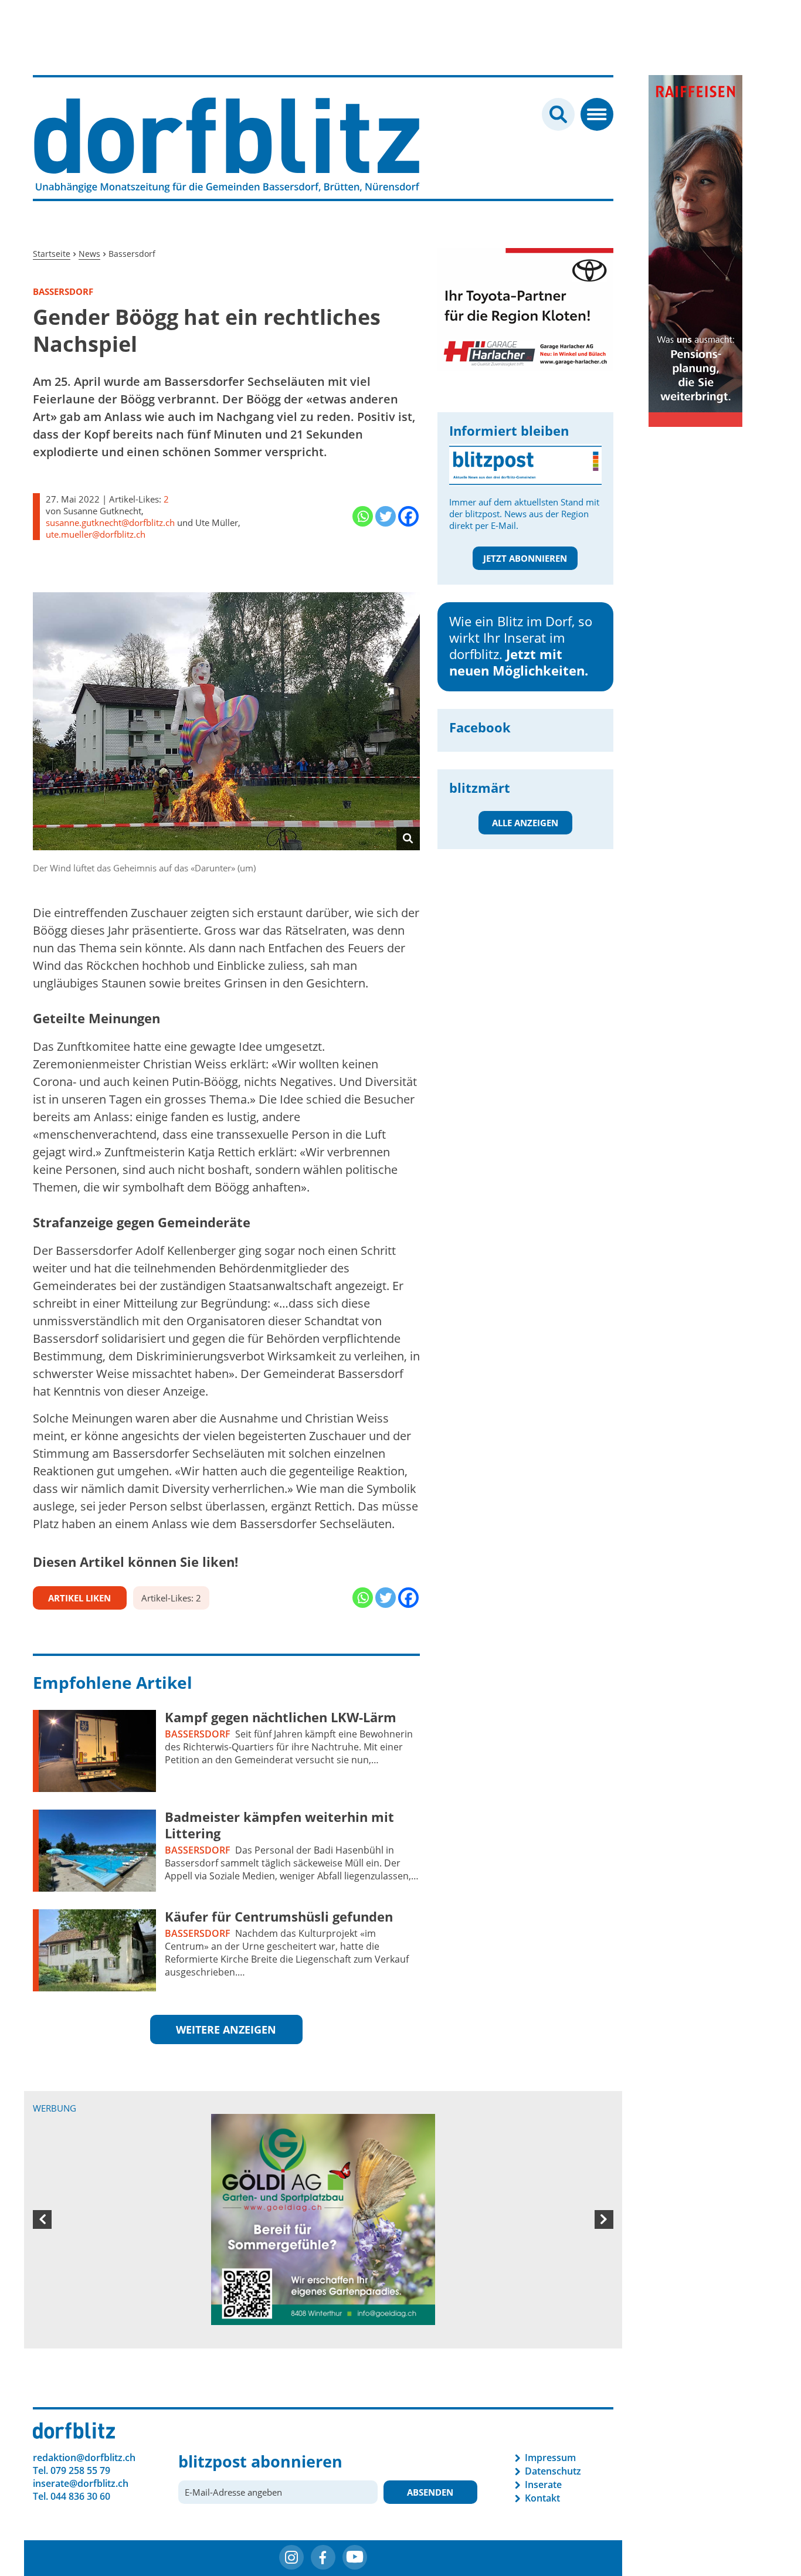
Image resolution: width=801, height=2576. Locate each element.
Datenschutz (553, 2364)
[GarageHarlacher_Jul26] (525, 308)
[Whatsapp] (363, 516)
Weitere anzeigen (226, 2029)
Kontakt (542, 2391)
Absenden (430, 2385)
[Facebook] (408, 516)
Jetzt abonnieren (525, 558)
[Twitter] (386, 516)
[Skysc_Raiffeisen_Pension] (695, 250)
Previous (42, 2166)
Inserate (543, 2377)
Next (604, 2166)
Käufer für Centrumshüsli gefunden (279, 1916)
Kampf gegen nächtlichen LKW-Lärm (281, 1717)
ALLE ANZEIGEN (525, 823)
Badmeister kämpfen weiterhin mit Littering (279, 1825)
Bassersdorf (198, 1734)
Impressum (550, 2350)
